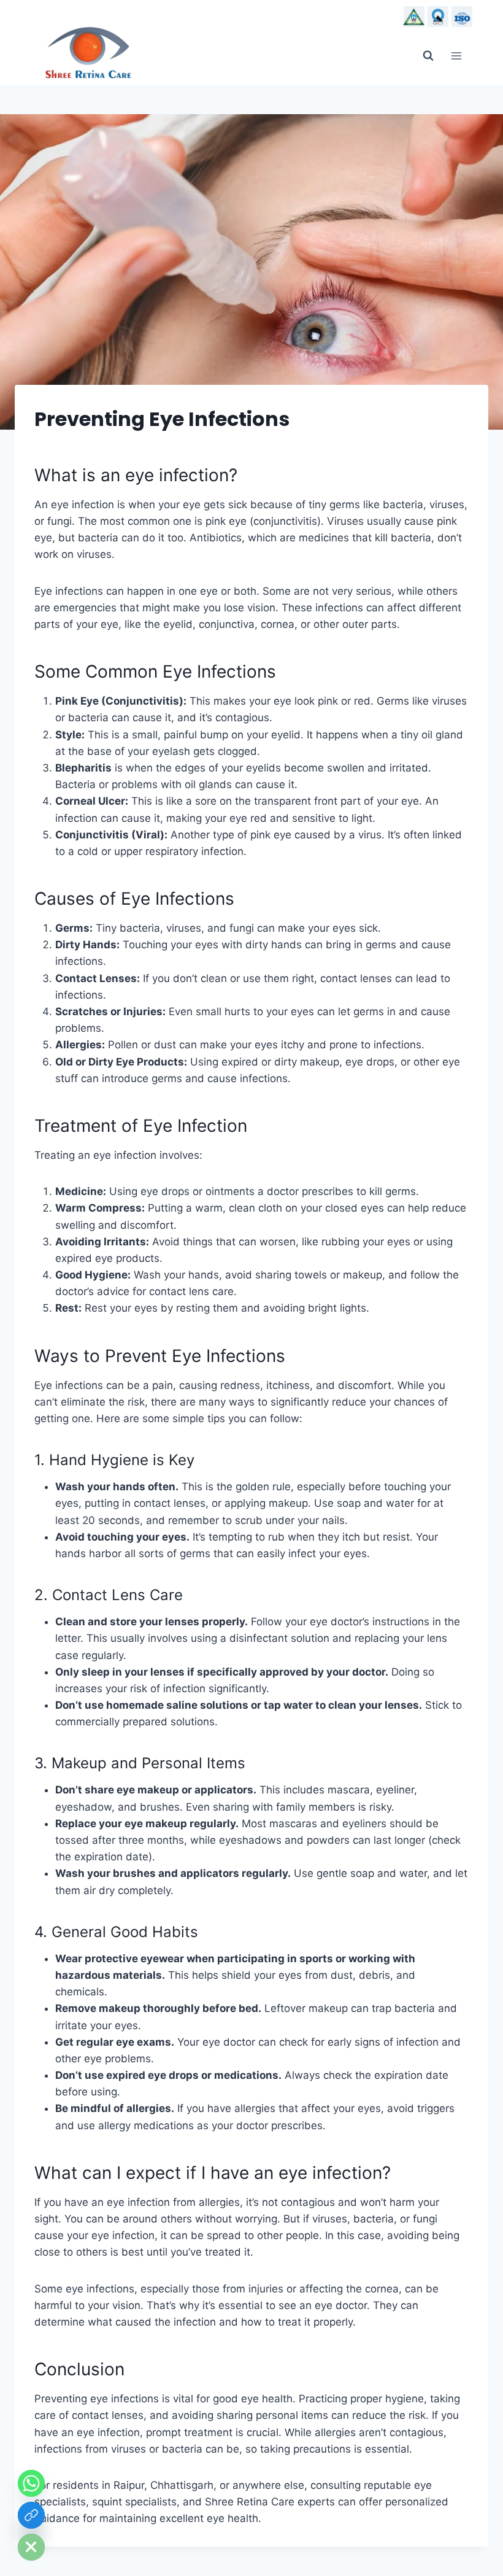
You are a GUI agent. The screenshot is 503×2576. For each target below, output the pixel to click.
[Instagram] (462, 17)
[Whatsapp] (31, 2483)
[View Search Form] (428, 56)
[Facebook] (414, 17)
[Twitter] (438, 17)
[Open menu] (467, 56)
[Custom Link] (31, 2515)
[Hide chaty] (31, 2547)
